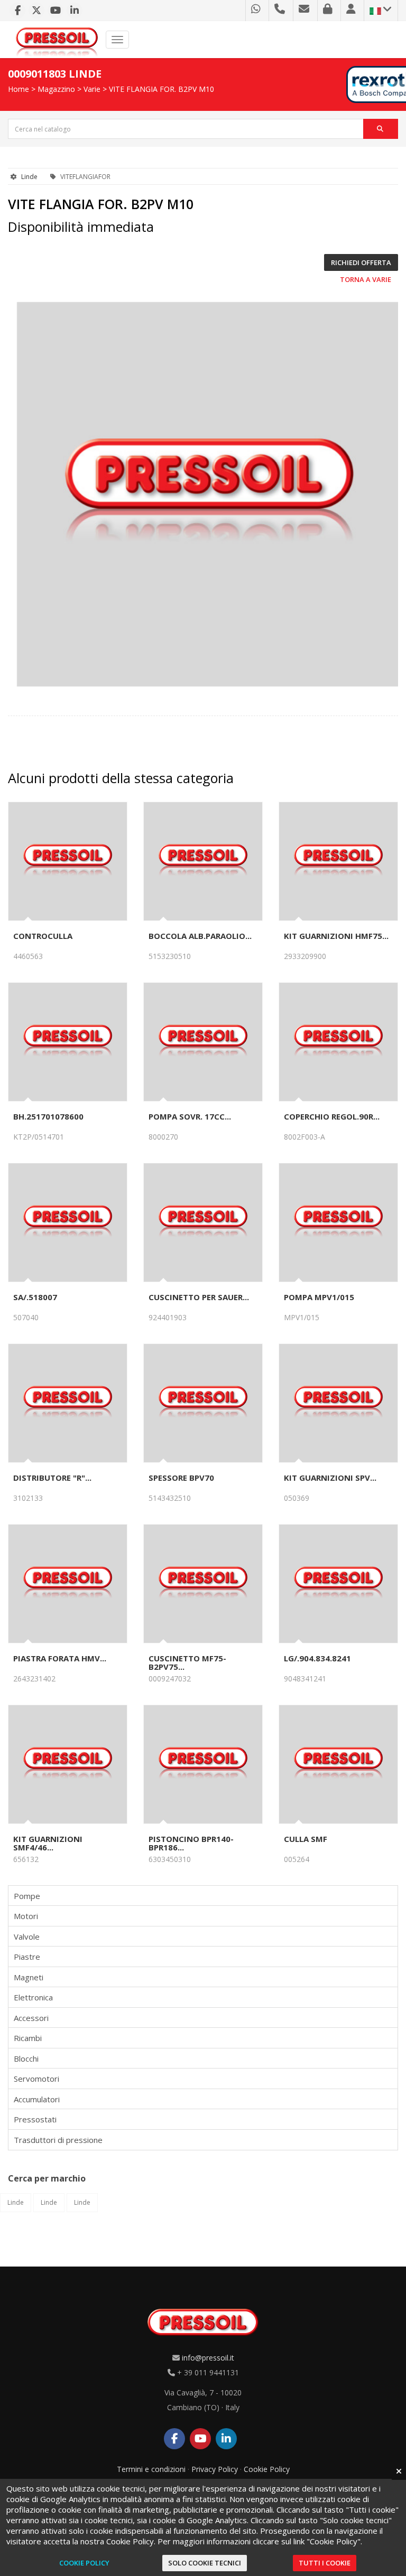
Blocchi (26, 2058)
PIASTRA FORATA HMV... (60, 1658)
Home (19, 89)
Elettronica (33, 1997)
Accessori (31, 2018)
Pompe (27, 1896)
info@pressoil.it (208, 2358)
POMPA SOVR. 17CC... (190, 1116)
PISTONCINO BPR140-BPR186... (191, 1843)
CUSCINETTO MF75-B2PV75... (187, 1662)
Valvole (27, 1936)
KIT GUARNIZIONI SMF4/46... (48, 1843)
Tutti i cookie (325, 2563)
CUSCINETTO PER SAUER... (199, 1297)
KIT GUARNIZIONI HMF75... (336, 936)
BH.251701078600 (48, 1116)
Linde (29, 177)
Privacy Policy (215, 2469)
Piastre (27, 1957)
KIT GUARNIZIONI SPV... (330, 1478)
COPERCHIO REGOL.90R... (332, 1116)
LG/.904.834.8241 (317, 1658)
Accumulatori (37, 2099)
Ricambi (28, 2038)
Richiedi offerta (361, 262)
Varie (92, 89)
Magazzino (56, 89)
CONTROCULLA (43, 936)
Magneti (29, 1977)
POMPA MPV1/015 (319, 1297)
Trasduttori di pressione (58, 2140)
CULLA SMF (306, 1839)
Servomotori (36, 2079)
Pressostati (35, 2119)
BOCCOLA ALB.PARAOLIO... (200, 936)
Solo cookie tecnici (205, 2563)
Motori (26, 1916)
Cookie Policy (267, 2469)
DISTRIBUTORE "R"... (52, 1478)
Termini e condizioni (151, 2469)
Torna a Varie (366, 279)
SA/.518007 (35, 1297)
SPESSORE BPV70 (181, 1478)
